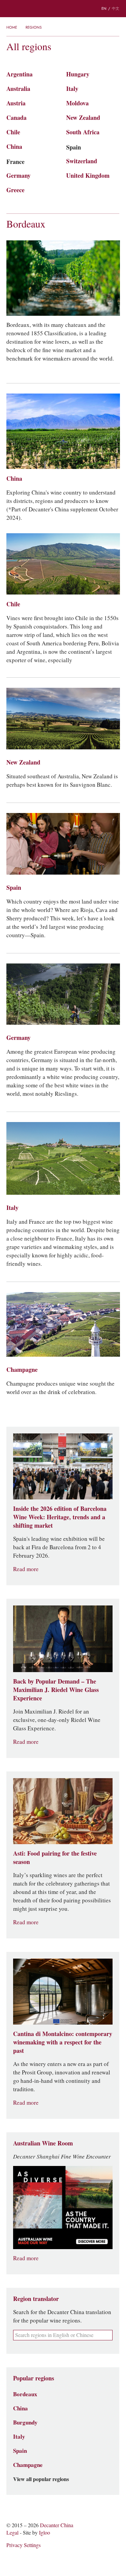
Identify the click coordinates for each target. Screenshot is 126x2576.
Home (12, 27)
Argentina (19, 74)
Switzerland (82, 161)
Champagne (22, 1370)
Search (24, 9)
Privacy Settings (24, 2545)
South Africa (83, 132)
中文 (116, 8)
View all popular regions (41, 2479)
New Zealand (83, 118)
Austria (16, 103)
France (15, 162)
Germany (18, 176)
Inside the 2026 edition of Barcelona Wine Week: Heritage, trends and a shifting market (60, 1517)
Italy (72, 89)
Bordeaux (26, 224)
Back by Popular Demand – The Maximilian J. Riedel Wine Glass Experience (56, 1690)
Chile (13, 132)
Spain (74, 147)
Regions (34, 27)
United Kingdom (88, 176)
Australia (18, 89)
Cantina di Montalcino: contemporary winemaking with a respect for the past (63, 2042)
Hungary (78, 74)
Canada (16, 118)
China (14, 147)
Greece (15, 190)
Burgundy (25, 2422)
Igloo (45, 2533)
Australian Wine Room (43, 2143)
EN (104, 8)
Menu (10, 9)
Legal (12, 2533)
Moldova (77, 103)
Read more (26, 1569)
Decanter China (63, 9)
